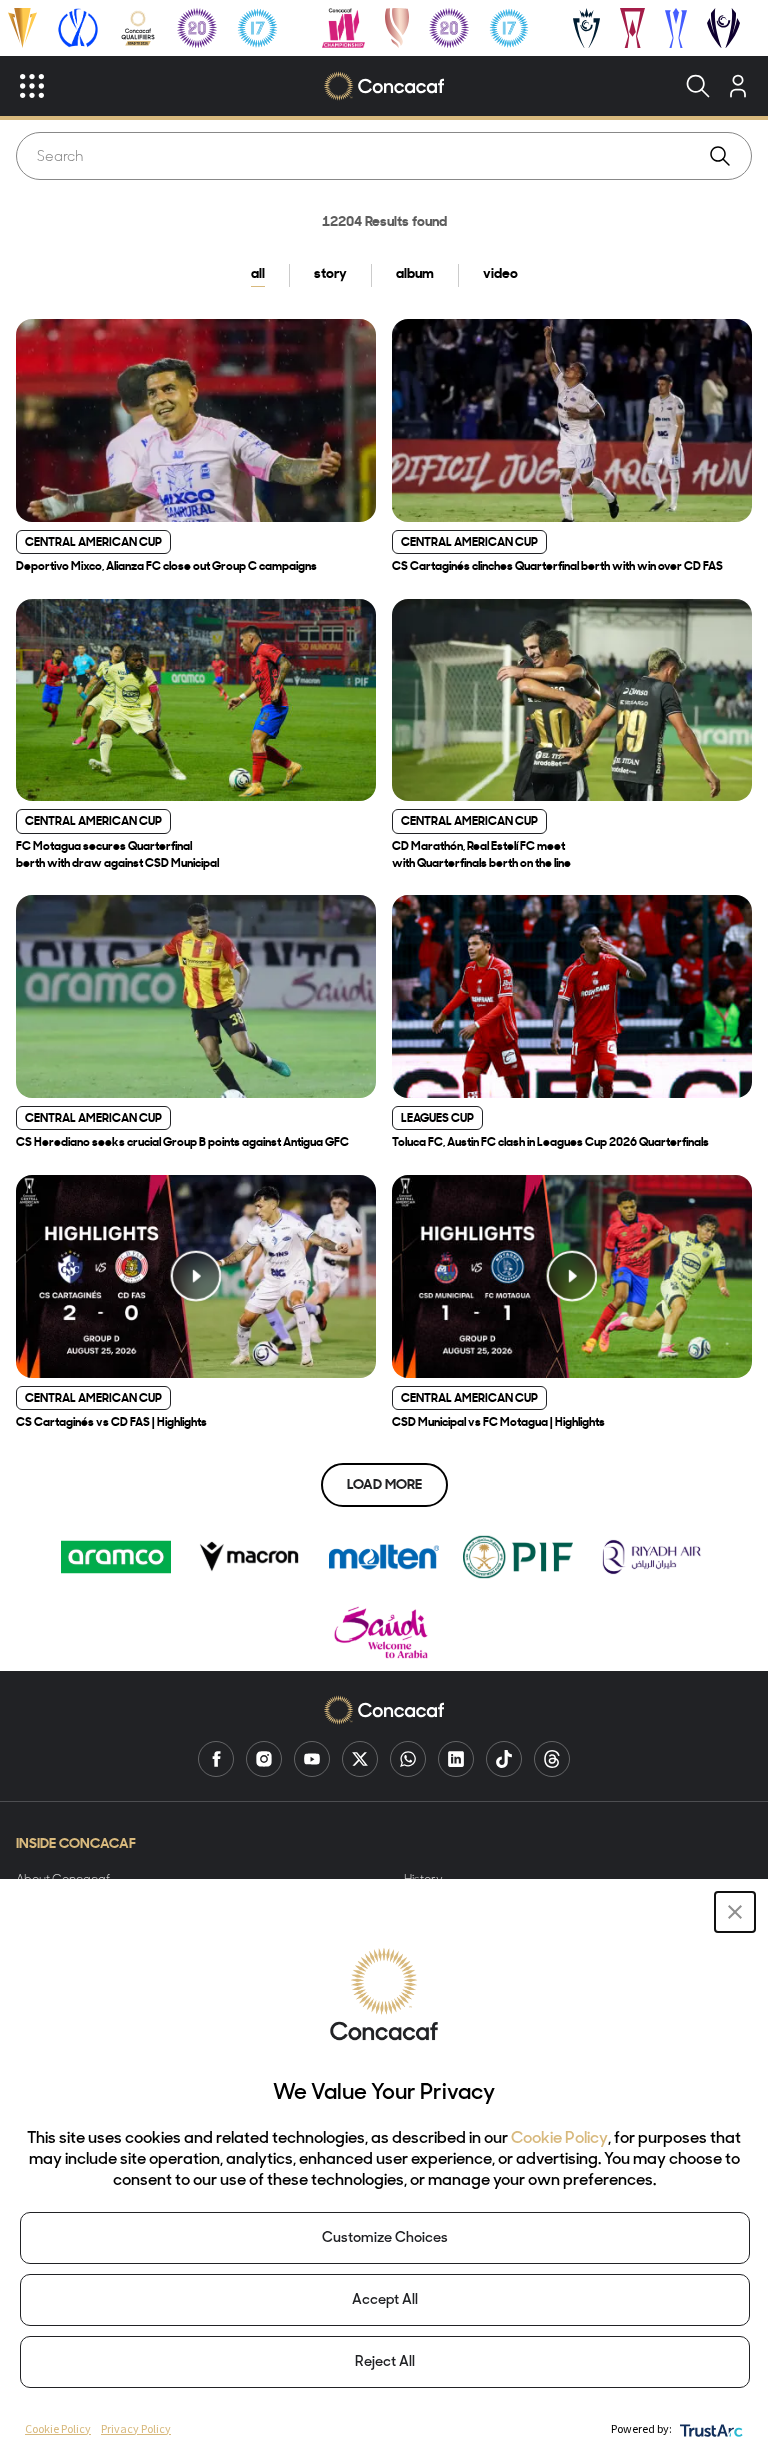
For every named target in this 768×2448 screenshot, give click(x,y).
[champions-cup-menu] (586, 28)
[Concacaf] (383, 86)
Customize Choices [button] (385, 2238)
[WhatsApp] (408, 1759)
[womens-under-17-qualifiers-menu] (509, 28)
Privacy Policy (136, 2428)
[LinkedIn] (456, 1759)
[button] (735, 1912)
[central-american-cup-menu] (632, 28)
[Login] (738, 86)
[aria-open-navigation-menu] (32, 86)
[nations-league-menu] (78, 28)
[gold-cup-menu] (22, 28)
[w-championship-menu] (343, 28)
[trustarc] (709, 2428)
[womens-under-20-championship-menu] (449, 28)
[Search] (698, 86)
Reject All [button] (385, 2362)
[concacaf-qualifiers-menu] (138, 28)
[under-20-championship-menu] (197, 28)
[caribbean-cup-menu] (676, 28)
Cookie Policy (559, 2139)
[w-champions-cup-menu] (723, 28)
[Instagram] (264, 1759)
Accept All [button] (385, 2300)
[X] (360, 1759)
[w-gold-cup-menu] (397, 28)
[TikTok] (504, 1759)
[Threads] (552, 1759)
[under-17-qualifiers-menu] (257, 28)
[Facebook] (216, 1759)
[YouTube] (312, 1759)
